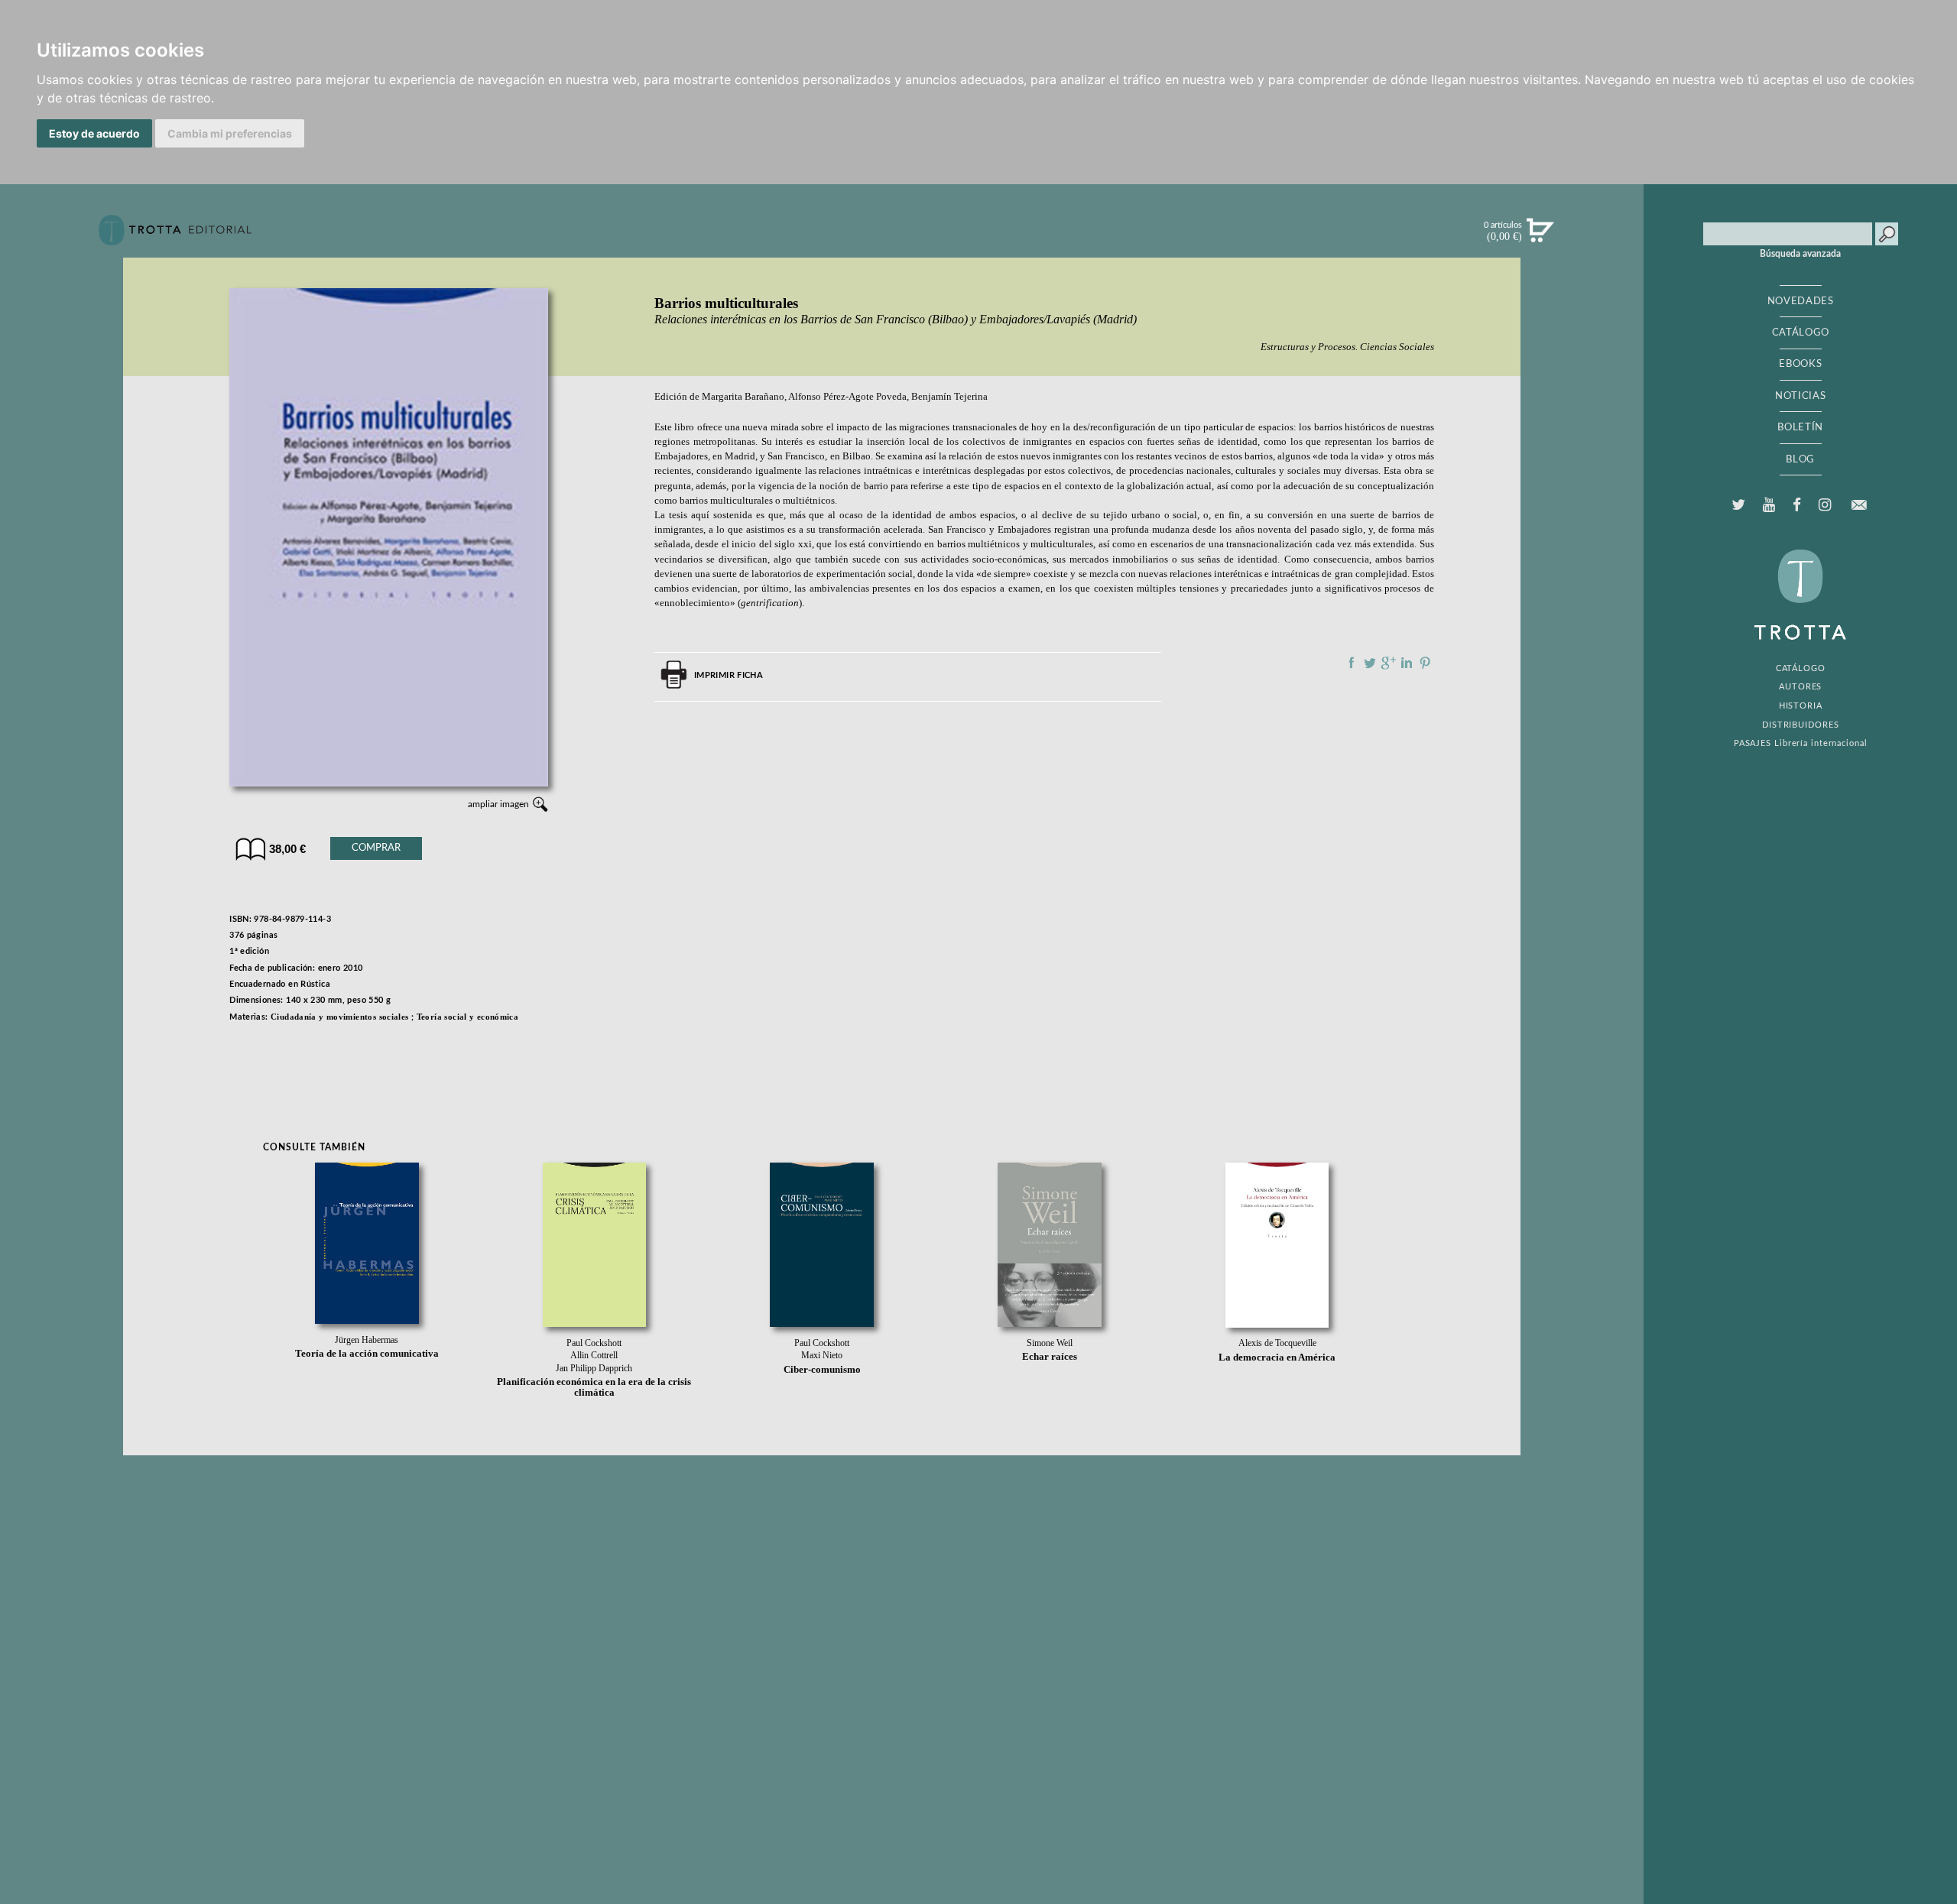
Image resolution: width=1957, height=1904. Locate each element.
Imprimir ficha (729, 675)
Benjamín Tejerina (949, 397)
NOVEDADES (1801, 301)
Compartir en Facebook (1352, 663)
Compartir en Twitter (1370, 663)
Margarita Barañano (743, 397)
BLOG (1800, 459)
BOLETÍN (1800, 427)
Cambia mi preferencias (230, 133)
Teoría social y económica (468, 1017)
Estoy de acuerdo (94, 133)
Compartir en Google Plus (1388, 663)
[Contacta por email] (1859, 505)
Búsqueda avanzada (1800, 254)
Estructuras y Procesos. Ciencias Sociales (1347, 347)
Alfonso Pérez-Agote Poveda (847, 397)
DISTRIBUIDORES (1801, 725)
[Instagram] (1825, 505)
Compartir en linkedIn (1407, 663)
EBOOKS (1800, 364)
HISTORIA (1801, 706)
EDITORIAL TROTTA (1800, 598)
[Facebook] (1797, 505)
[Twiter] (1738, 505)
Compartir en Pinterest (1425, 663)
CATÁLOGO (1801, 332)
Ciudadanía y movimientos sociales (340, 1017)
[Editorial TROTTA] (175, 236)
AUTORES (1800, 687)
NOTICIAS (1800, 396)
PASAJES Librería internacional (1801, 743)
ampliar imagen (498, 804)
